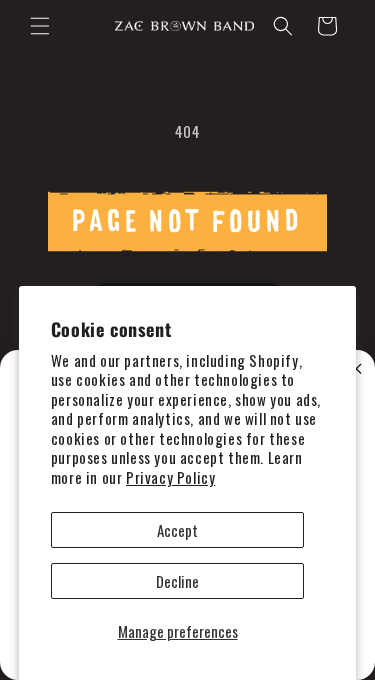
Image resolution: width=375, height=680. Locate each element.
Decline (177, 581)
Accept (177, 530)
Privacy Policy (170, 477)
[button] (40, 26)
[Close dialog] (356, 369)
